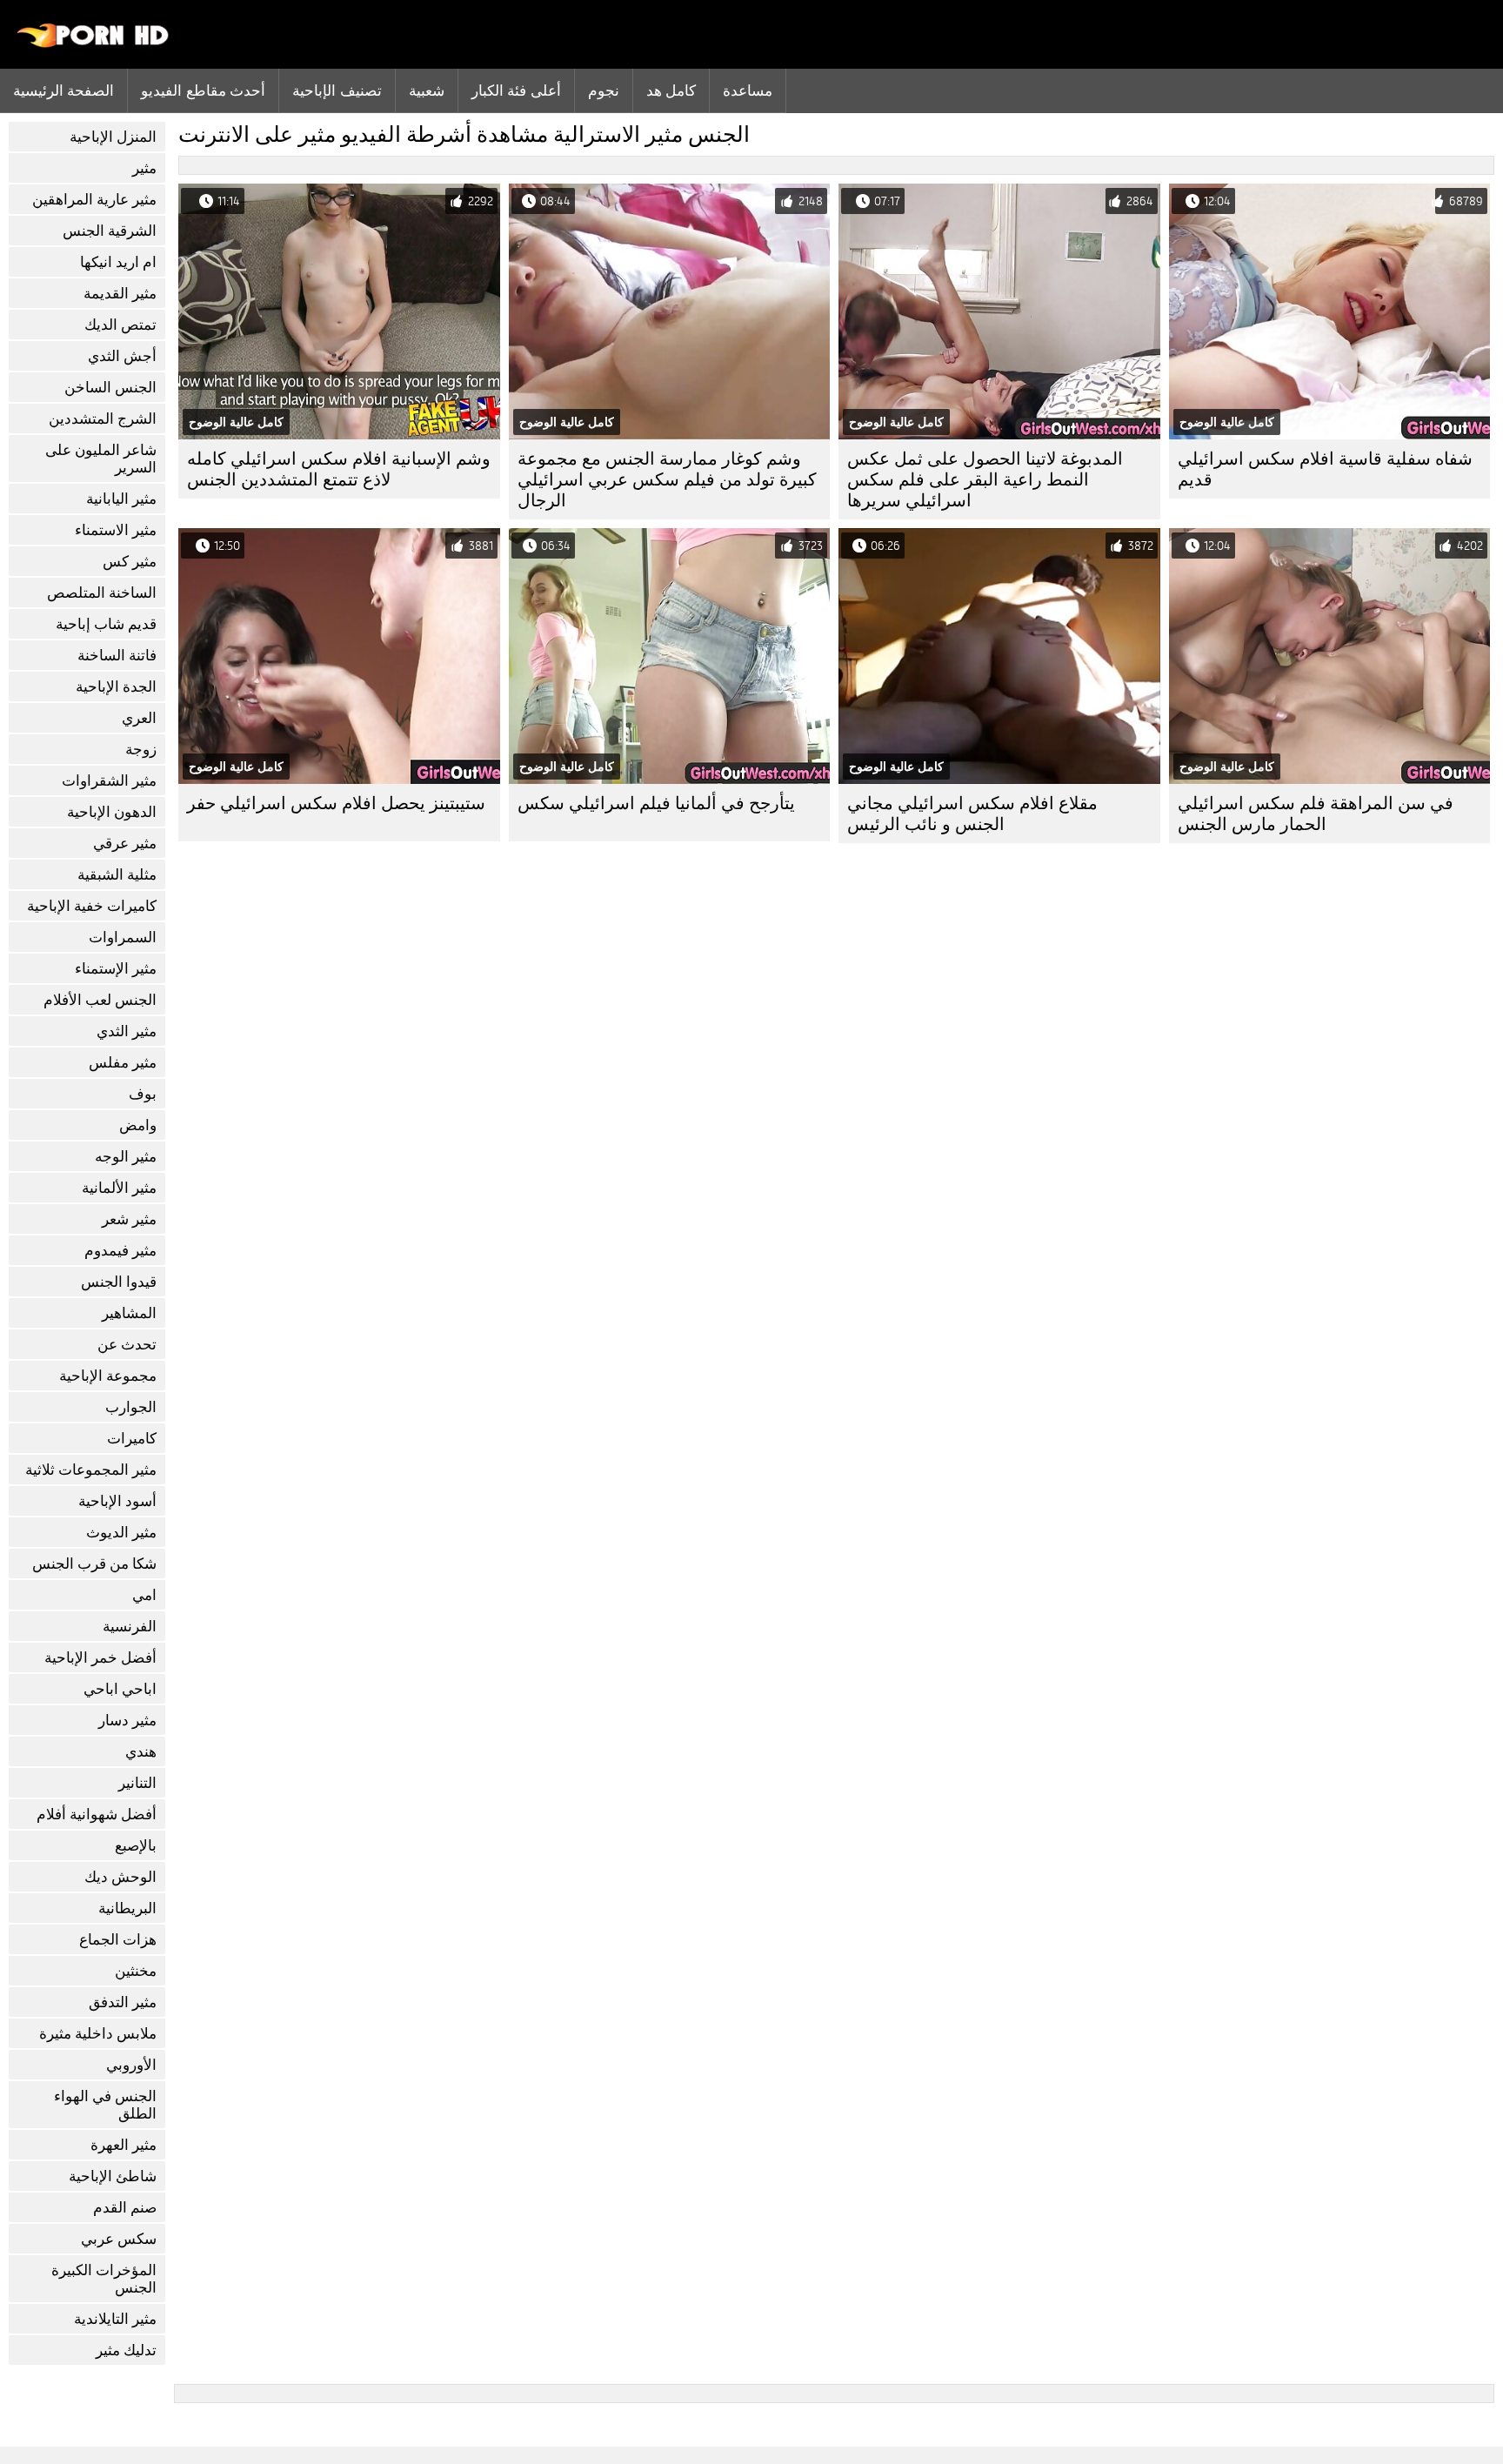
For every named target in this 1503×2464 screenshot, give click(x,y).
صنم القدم (125, 2208)
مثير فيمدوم (120, 1251)
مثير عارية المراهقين (94, 200)
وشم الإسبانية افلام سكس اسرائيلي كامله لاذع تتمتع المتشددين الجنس (339, 469)
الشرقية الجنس (110, 231)
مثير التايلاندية (115, 2319)
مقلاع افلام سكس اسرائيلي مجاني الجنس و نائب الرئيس (972, 814)
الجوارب (131, 1407)
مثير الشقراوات (109, 781)
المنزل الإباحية (113, 137)
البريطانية (127, 1908)
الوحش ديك (120, 1877)
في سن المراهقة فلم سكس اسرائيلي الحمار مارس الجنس (1316, 814)
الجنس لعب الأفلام (100, 1000)
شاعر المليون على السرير (101, 459)
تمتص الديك (120, 325)
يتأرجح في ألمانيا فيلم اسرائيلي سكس (656, 803)
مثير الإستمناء (116, 969)
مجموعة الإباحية (108, 1376)
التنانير (137, 1783)
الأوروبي (131, 2065)
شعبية (427, 90)
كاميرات (132, 1439)
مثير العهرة (124, 2145)
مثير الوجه (126, 1157)
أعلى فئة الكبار (516, 90)
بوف (143, 1094)
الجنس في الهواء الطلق (105, 2105)
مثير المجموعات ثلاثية (91, 1470)
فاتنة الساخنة (117, 656)
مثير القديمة (120, 294)
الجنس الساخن (110, 388)
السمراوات (123, 937)
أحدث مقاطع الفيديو (203, 90)
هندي (141, 1752)
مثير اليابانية (121, 499)
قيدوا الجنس (119, 1282)
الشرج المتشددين (103, 419)
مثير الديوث (121, 1533)
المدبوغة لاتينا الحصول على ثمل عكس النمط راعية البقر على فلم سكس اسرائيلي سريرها (985, 480)
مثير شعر (129, 1219)
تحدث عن (127, 1345)
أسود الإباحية (117, 1501)
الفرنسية (130, 1627)
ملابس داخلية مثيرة (98, 2034)
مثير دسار (127, 1721)
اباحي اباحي (120, 1689)
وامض (138, 1125)
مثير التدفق (123, 2002)
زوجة (141, 750)
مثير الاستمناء (116, 530)
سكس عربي (119, 2239)
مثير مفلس (123, 1063)
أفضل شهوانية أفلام (97, 1815)
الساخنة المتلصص (102, 593)
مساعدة (748, 90)
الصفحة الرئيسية (63, 90)
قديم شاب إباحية (106, 624)
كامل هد (671, 90)
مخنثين (136, 1971)
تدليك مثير (126, 2350)
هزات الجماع (118, 1940)
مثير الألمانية (119, 1188)
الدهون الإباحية (112, 812)
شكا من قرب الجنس (94, 1564)
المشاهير (129, 1313)
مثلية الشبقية (117, 875)
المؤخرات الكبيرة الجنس (104, 2279)
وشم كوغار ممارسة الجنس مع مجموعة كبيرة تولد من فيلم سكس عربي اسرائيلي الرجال (667, 480)
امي (144, 1595)
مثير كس (130, 562)
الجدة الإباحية (116, 687)
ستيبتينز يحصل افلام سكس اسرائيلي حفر (336, 803)
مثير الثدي (127, 1031)
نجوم (604, 90)
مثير (144, 168)
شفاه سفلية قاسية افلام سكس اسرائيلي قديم (1325, 469)
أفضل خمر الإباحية (100, 1658)
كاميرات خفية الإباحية (92, 906)
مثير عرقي (125, 844)
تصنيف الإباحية (337, 90)
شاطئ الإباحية (113, 2176)
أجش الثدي (122, 356)
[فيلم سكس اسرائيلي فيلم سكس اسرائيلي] (94, 44)
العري (139, 718)
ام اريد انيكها (118, 262)
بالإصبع (136, 1846)
